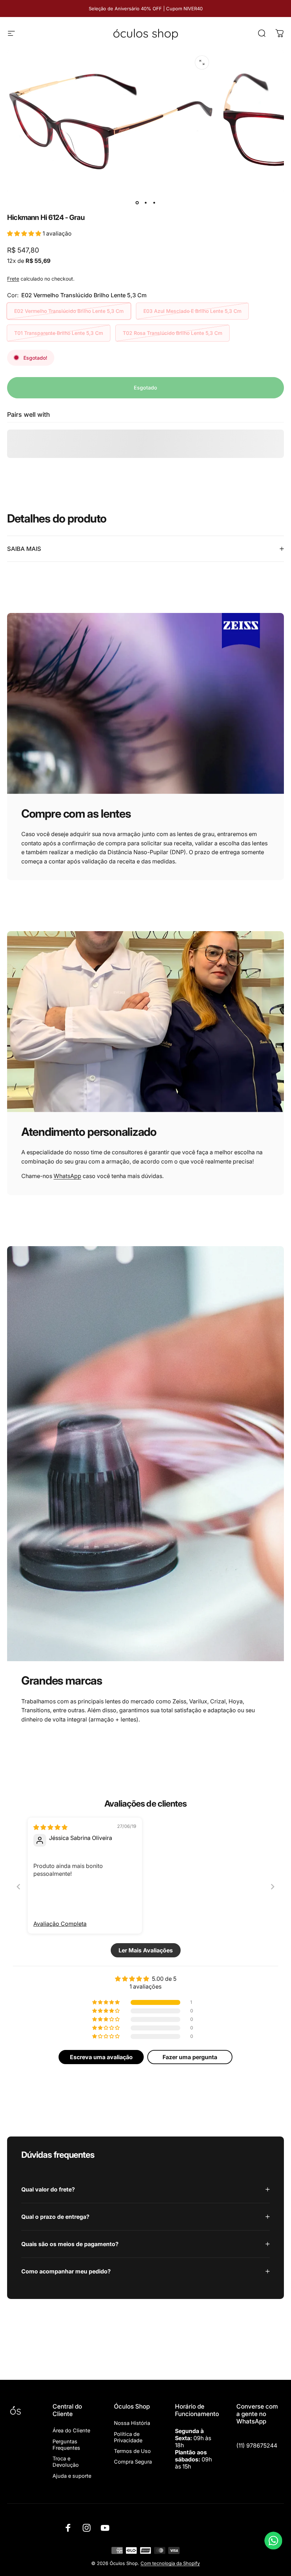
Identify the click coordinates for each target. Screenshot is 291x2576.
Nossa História (132, 2423)
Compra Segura (133, 2462)
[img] (50, 1827)
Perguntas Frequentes (66, 2445)
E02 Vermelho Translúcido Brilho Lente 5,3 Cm (69, 311)
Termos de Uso (132, 2451)
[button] (25, 233)
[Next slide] (273, 1887)
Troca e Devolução (66, 2462)
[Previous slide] (18, 1887)
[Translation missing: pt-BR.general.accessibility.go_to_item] (137, 203)
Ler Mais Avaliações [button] (146, 1950)
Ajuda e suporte (72, 2476)
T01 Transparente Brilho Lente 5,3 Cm (59, 333)
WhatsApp (67, 1176)
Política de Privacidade (128, 2437)
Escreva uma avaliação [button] (101, 2057)
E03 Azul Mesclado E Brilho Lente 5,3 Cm (192, 311)
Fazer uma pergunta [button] (190, 2057)
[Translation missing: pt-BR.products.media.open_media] (202, 62)
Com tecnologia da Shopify (170, 2563)
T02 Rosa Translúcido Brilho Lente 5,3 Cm (172, 333)
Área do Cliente (71, 2431)
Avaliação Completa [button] (60, 1924)
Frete (13, 279)
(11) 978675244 (257, 2445)
